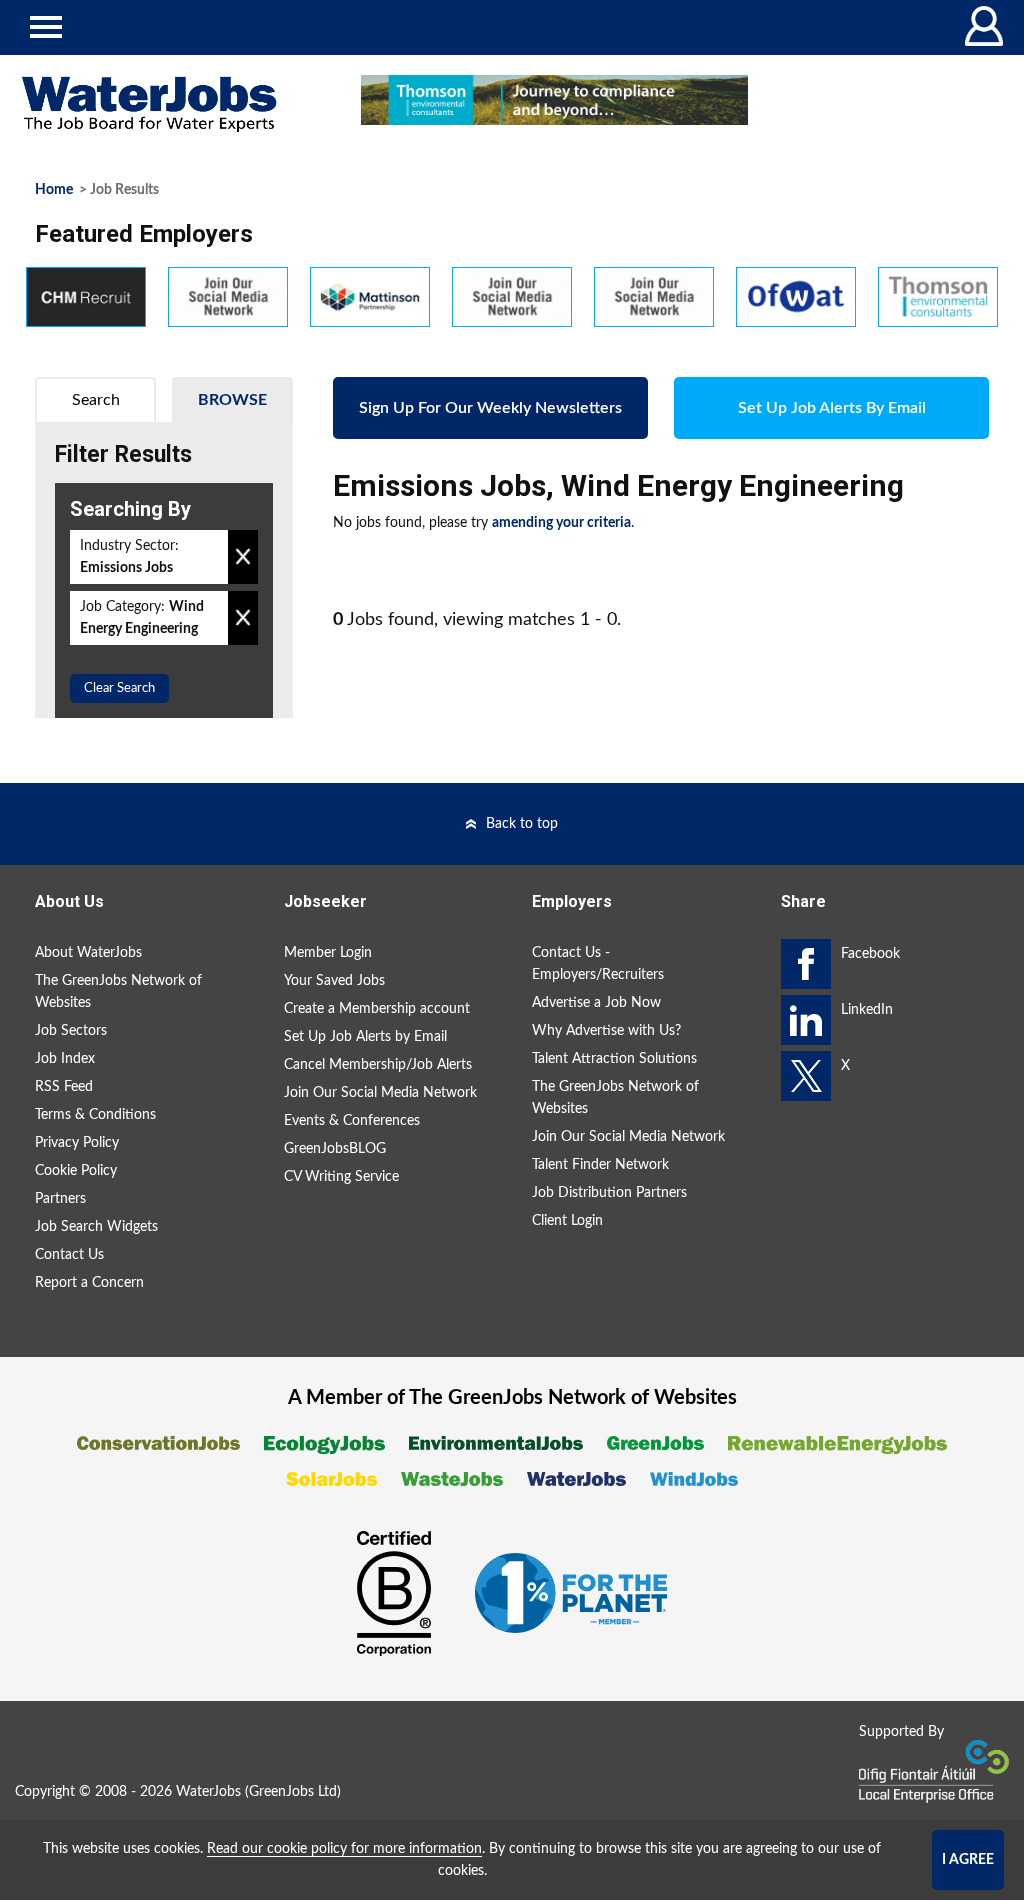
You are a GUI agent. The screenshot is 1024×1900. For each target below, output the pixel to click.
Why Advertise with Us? (606, 1031)
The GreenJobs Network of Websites (118, 992)
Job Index (65, 1059)
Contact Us (69, 1255)
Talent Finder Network (600, 1165)
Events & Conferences (352, 1121)
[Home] (170, 104)
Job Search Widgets (96, 1227)
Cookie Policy (76, 1171)
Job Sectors (71, 1031)
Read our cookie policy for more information (344, 1849)
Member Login (328, 953)
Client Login (567, 1221)
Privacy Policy (77, 1143)
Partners (60, 1199)
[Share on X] (806, 1076)
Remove (243, 557)
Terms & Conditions (95, 1115)
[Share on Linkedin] (806, 1020)
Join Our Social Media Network (380, 1093)
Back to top (522, 824)
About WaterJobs (88, 953)
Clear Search (119, 688)
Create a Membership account (377, 1009)
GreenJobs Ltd (293, 1792)
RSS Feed (64, 1087)
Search (96, 400)
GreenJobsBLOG (335, 1149)
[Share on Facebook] (806, 964)
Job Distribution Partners (609, 1193)
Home (54, 190)
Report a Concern (89, 1283)
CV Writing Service (341, 1177)
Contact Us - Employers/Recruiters (598, 964)
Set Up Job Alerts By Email (832, 408)
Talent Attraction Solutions (614, 1059)
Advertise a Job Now (596, 1003)
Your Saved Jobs (334, 981)
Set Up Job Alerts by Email (365, 1037)
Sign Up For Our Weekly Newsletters (490, 408)
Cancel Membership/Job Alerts (378, 1065)
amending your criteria (561, 523)
